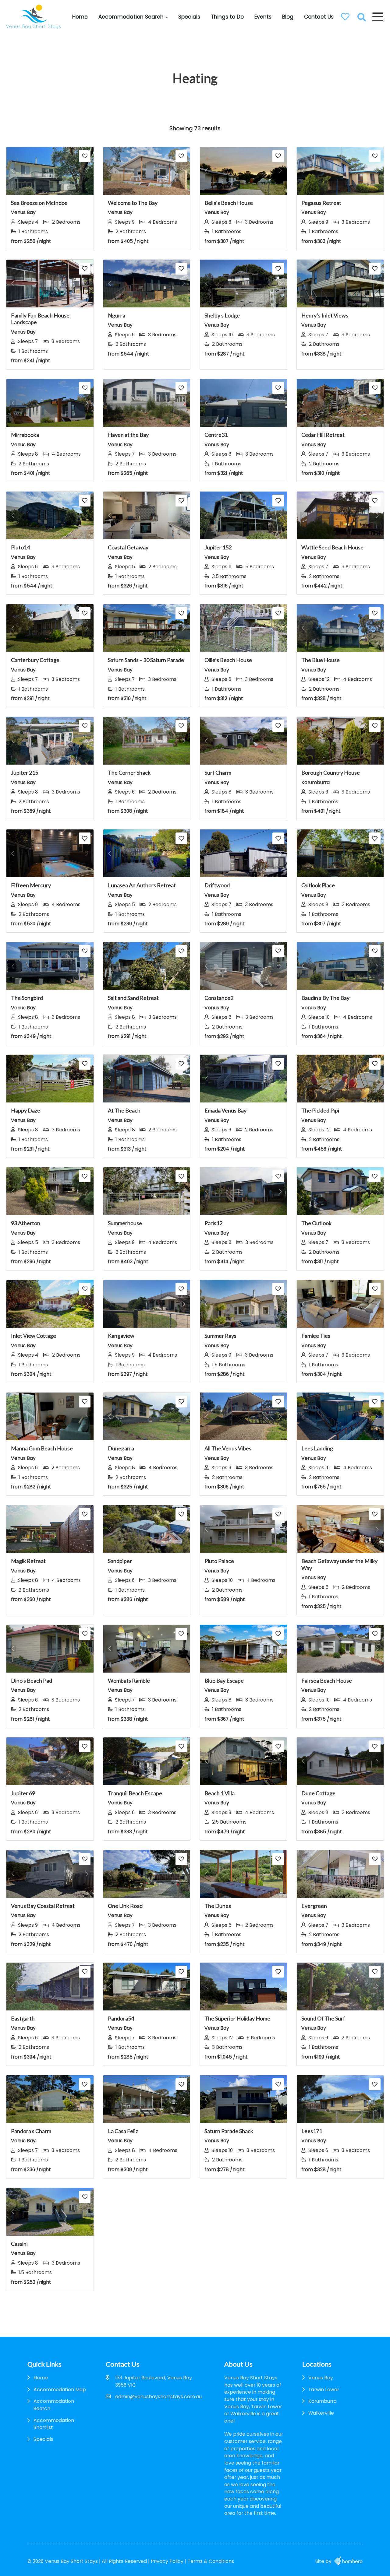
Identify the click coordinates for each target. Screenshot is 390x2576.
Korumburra (323, 2401)
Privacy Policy (167, 2561)
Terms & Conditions (211, 2561)
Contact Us (319, 17)
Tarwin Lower (324, 2390)
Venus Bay (321, 2378)
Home (80, 17)
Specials (189, 17)
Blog (288, 17)
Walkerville (321, 2413)
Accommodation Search (131, 17)
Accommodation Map (60, 2390)
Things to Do (227, 17)
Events (263, 17)
